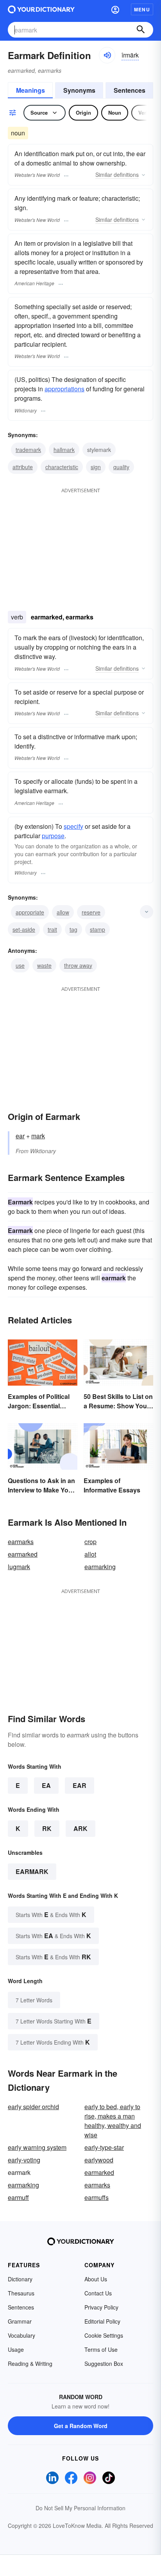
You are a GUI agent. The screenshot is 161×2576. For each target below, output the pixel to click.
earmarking (100, 1567)
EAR (80, 1785)
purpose (53, 836)
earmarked (23, 1554)
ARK (80, 1828)
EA (46, 1785)
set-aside (24, 929)
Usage (16, 2349)
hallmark (64, 450)
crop (90, 1542)
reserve (91, 912)
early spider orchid (33, 2107)
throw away (78, 965)
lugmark (19, 1567)
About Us (96, 2279)
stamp (97, 929)
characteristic (62, 467)
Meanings (30, 90)
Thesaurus (21, 2293)
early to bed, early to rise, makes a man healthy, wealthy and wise (113, 2121)
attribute (23, 467)
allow (63, 912)
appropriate (30, 912)
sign (96, 467)
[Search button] (141, 30)
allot (90, 1554)
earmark (32, 1871)
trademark (28, 450)
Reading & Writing (30, 2364)
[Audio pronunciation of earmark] (107, 55)
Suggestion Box (104, 2364)
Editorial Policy (102, 2321)
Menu (142, 9)
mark (38, 1136)
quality (121, 467)
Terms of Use (101, 2349)
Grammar (20, 2321)
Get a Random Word (81, 2426)
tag (73, 929)
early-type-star (104, 2147)
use (20, 965)
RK (47, 1828)
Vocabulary (21, 2335)
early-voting (24, 2160)
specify (73, 826)
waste (44, 965)
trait (52, 929)
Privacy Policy (101, 2307)
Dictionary (20, 2279)
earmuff (18, 2197)
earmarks (21, 1542)
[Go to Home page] (41, 9)
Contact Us (98, 2293)
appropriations (64, 389)
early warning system (37, 2147)
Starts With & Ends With (51, 1914)
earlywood (99, 2160)
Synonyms (79, 90)
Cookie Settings (104, 2335)
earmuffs (97, 2197)
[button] (115, 9)
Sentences (130, 90)
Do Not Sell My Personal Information (80, 2508)
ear (20, 1136)
